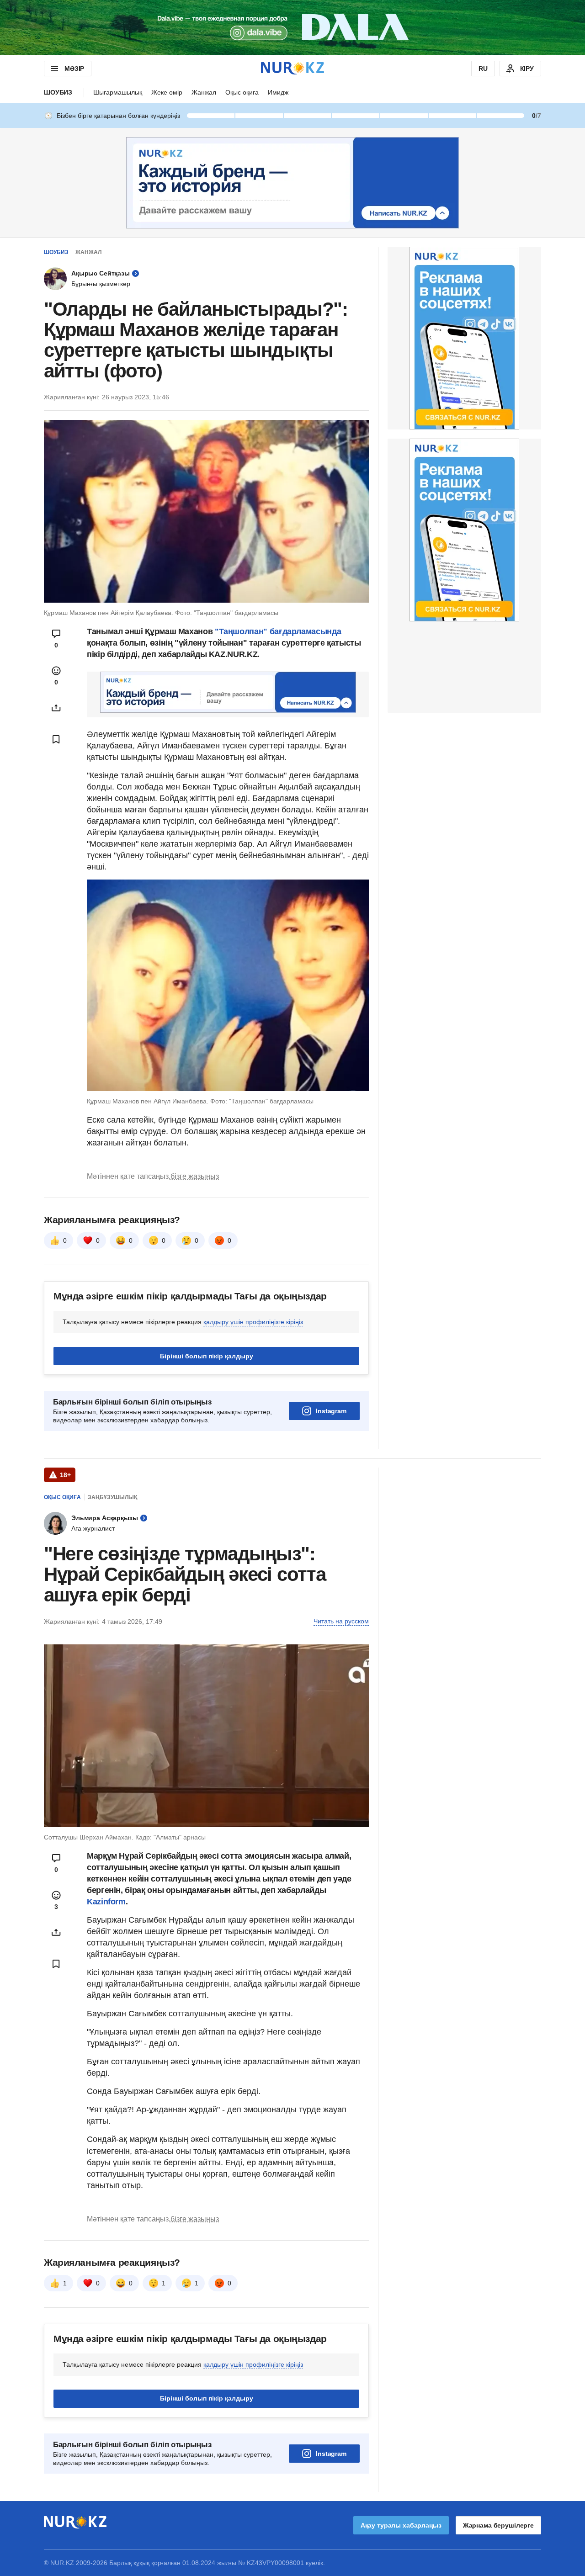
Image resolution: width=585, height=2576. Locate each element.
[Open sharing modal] (56, 708)
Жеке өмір (167, 92)
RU (483, 69)
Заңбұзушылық (112, 1497)
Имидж (278, 92)
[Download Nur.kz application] (292, 27)
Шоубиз (58, 92)
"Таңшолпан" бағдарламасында (278, 631)
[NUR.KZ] (292, 68)
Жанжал (204, 92)
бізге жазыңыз (195, 1176)
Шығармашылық (118, 92)
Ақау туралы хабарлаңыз (401, 2525)
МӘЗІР (74, 69)
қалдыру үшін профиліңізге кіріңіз (253, 1322)
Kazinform (106, 1902)
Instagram (331, 1411)
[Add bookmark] (56, 739)
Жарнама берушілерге (498, 2525)
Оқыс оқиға (242, 92)
